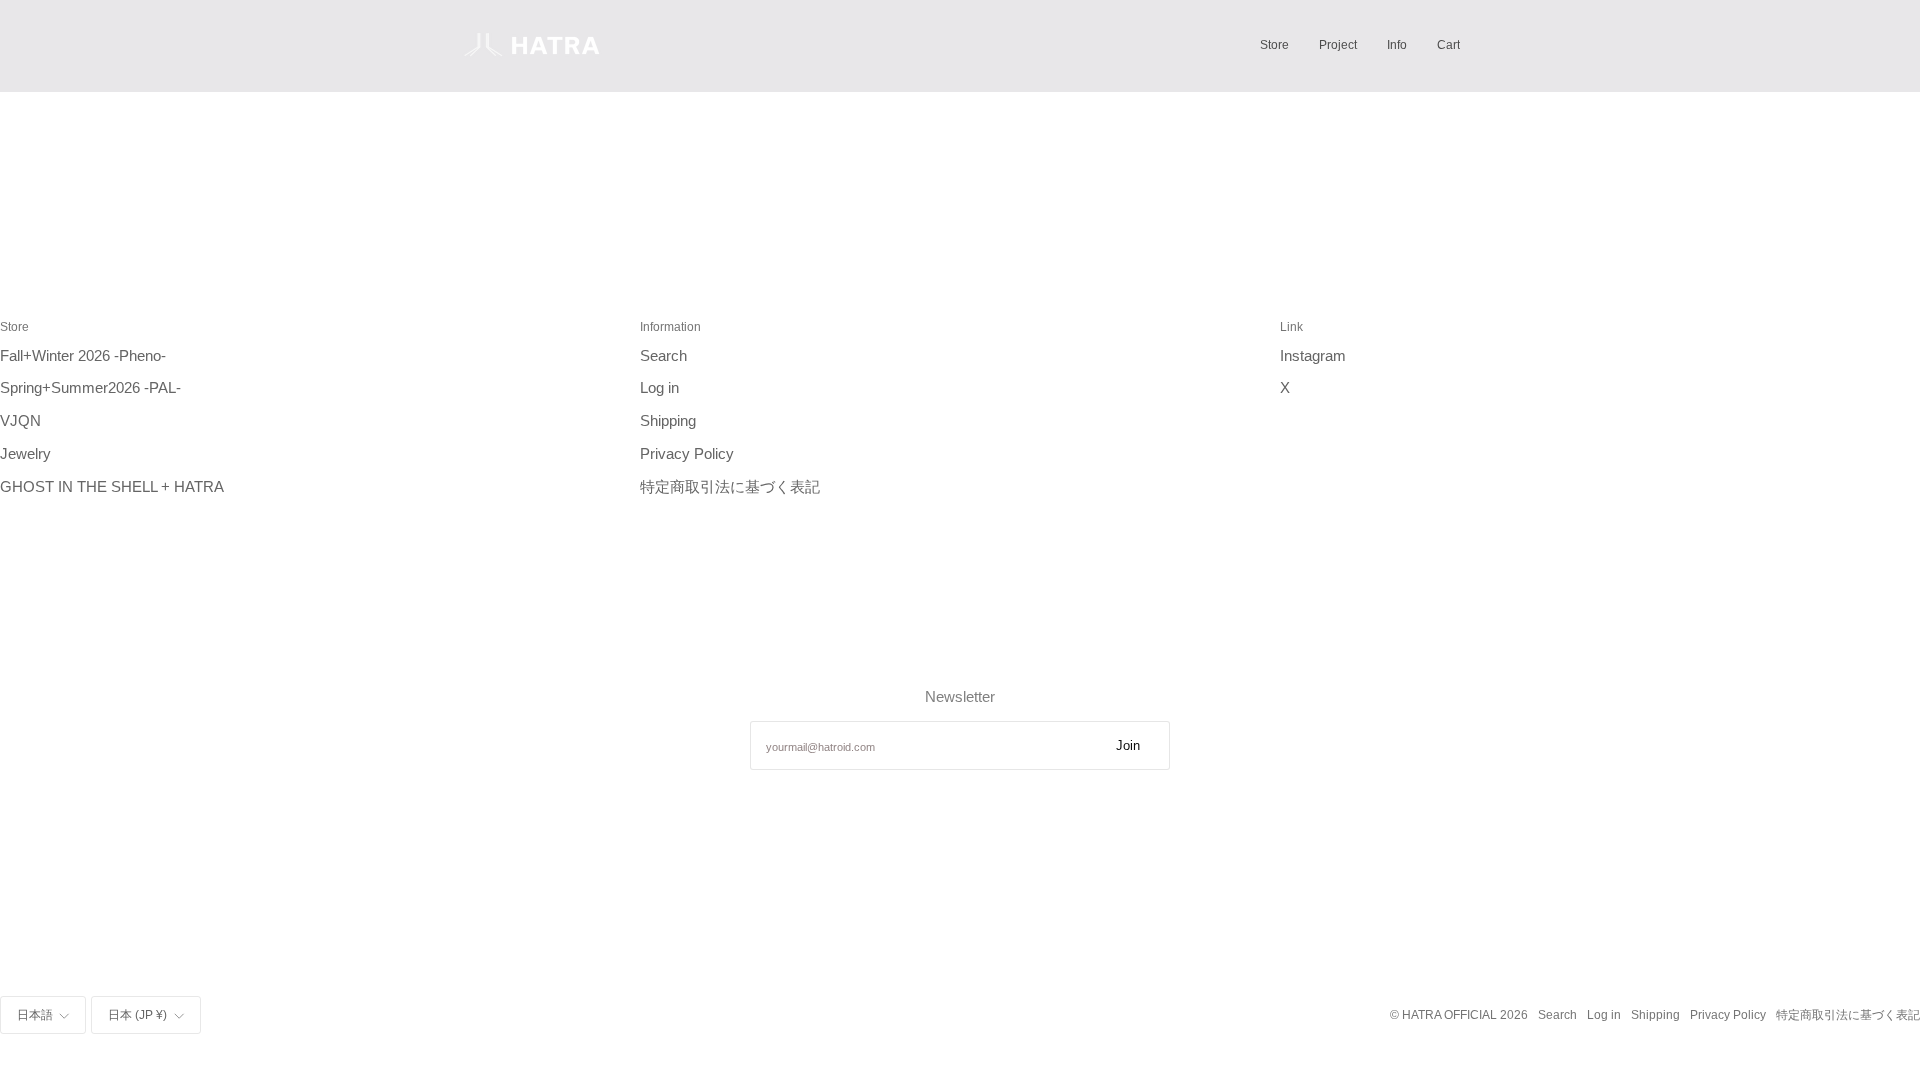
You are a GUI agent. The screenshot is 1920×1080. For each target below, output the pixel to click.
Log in (659, 388)
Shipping (668, 421)
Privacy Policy (687, 454)
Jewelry (25, 454)
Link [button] (1291, 326)
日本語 (35, 1014)
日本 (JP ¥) (137, 1014)
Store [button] (14, 326)
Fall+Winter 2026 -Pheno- (83, 356)
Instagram (1313, 356)
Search (663, 356)
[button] (1274, 45)
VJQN (20, 421)
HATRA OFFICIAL (1449, 1014)
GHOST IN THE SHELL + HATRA (112, 487)
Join (1128, 745)
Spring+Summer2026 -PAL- (90, 388)
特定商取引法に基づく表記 (730, 487)
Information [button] (670, 326)
